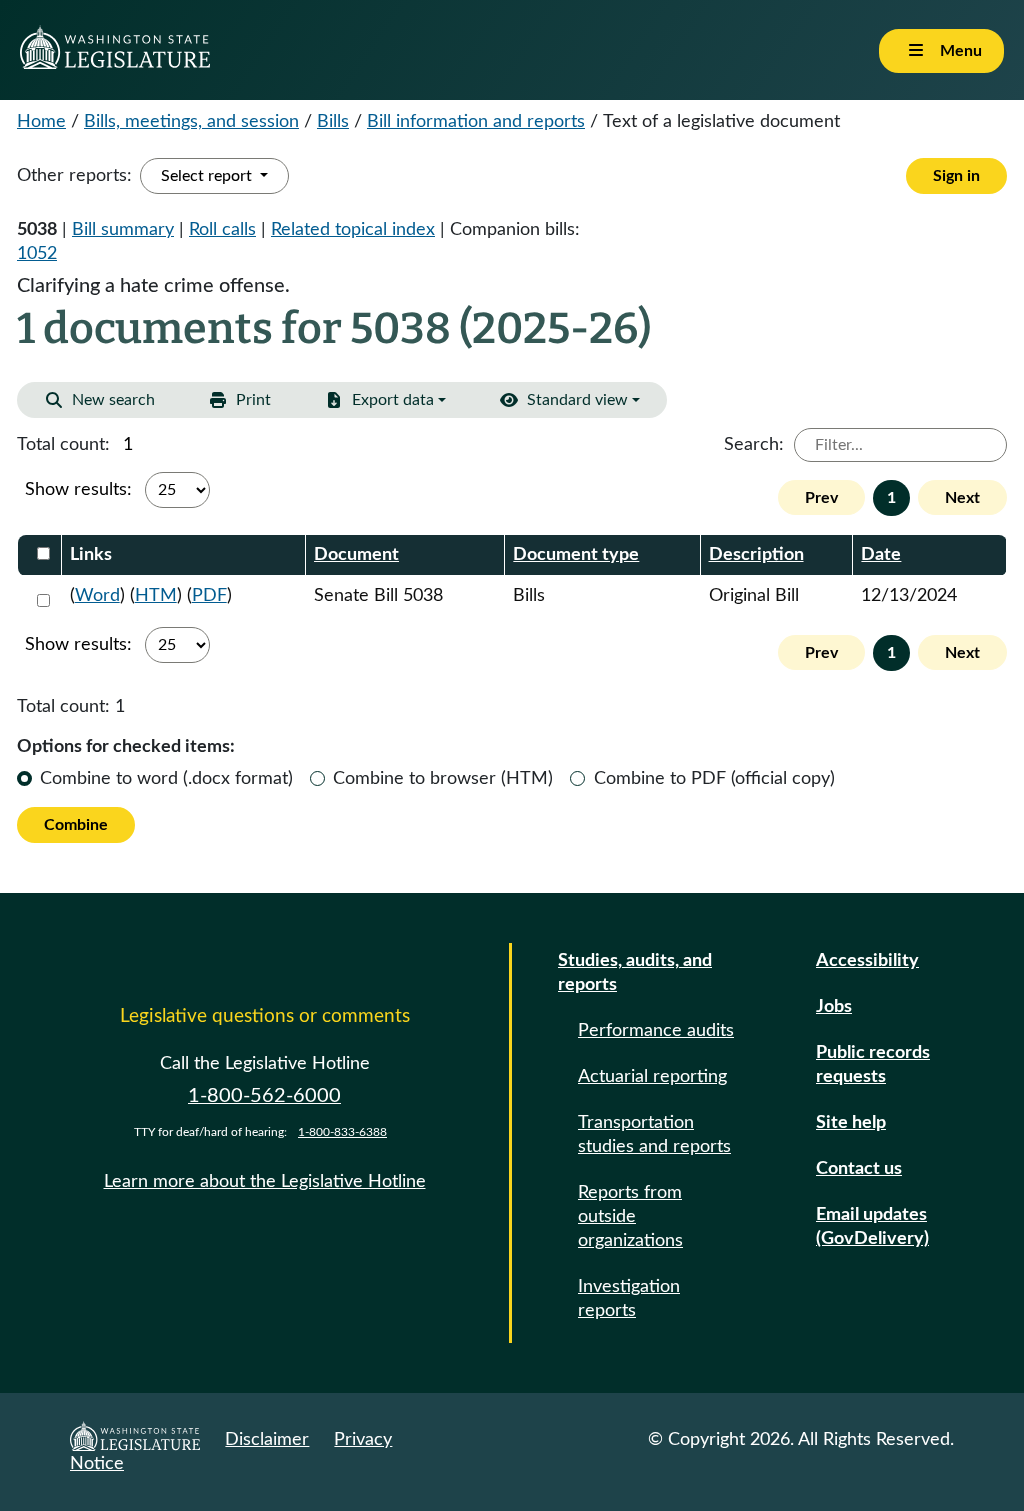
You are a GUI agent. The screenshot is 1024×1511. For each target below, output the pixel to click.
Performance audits (656, 1031)
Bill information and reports (476, 122)
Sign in (956, 176)
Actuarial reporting (652, 1077)
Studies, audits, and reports (635, 973)
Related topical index (353, 230)
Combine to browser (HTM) (443, 779)
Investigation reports (629, 1299)
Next (962, 498)
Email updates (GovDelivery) (872, 1227)
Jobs (834, 1007)
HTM (156, 596)
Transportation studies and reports (654, 1135)
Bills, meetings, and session (191, 122)
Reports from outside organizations (630, 1217)
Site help (851, 1123)
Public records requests (873, 1065)
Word (97, 596)
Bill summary (123, 230)
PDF (209, 596)
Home (41, 122)
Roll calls (222, 230)
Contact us (859, 1169)
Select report (208, 176)
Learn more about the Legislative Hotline (265, 1182)
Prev (821, 498)
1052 (37, 254)
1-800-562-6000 (264, 1096)
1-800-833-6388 (342, 1132)
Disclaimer (267, 1440)
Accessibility (867, 961)
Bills (333, 122)
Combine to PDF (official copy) (714, 779)
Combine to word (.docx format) (166, 779)
